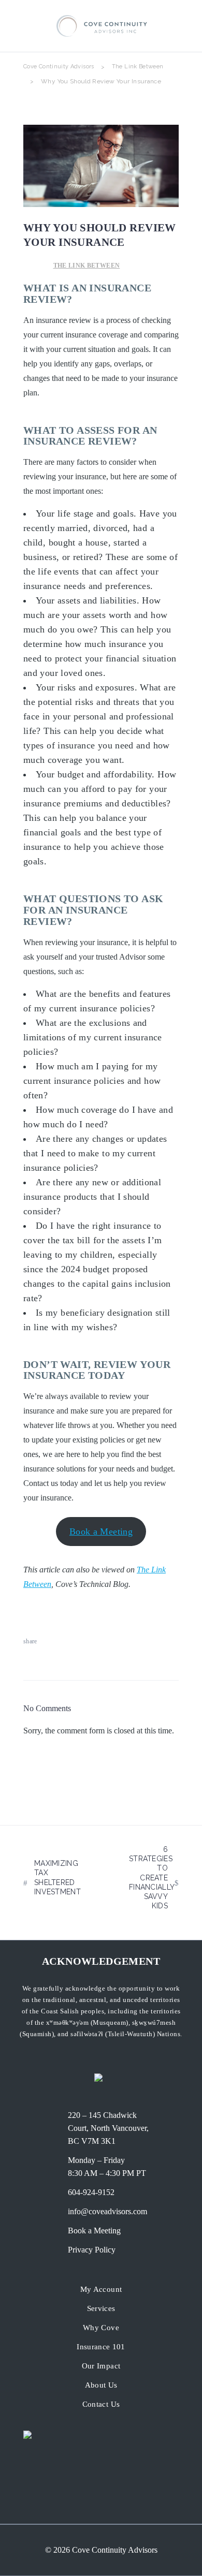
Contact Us (101, 2404)
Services (101, 2308)
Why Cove (101, 2328)
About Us (101, 2385)
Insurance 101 (101, 2347)
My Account (101, 2289)
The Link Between (138, 67)
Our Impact (101, 2366)
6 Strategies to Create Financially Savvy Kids (152, 1878)
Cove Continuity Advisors (59, 67)
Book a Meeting (101, 1532)
